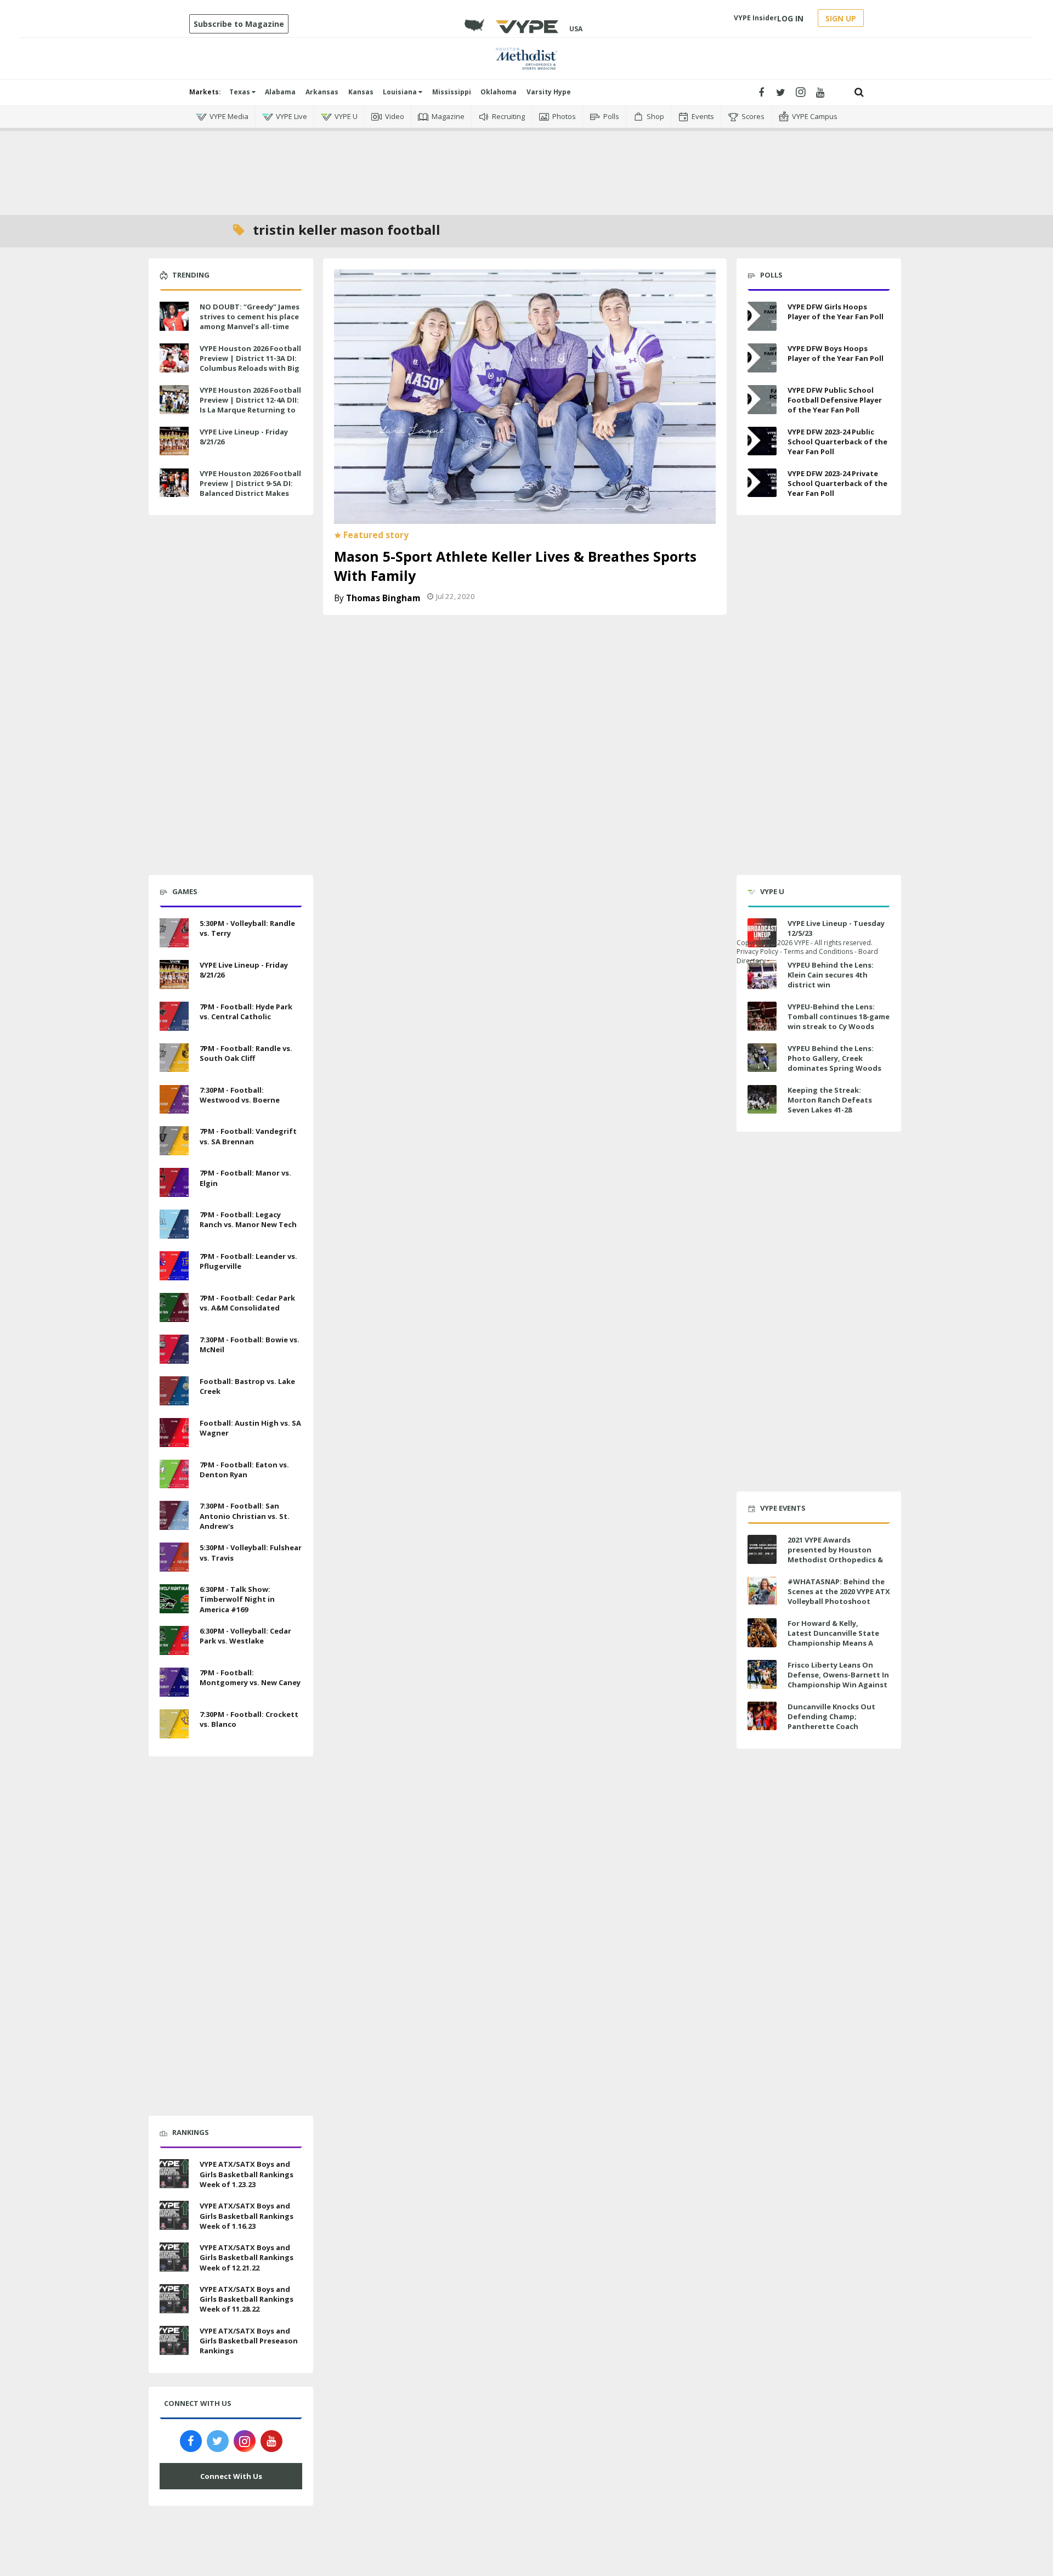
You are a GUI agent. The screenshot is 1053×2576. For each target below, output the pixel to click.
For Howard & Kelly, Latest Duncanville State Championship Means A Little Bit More (833, 1638)
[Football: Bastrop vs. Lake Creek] (174, 1389)
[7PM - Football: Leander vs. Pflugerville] (174, 1264)
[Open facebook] (761, 92)
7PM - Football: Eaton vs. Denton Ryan (244, 1470)
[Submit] (859, 92)
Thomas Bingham (383, 598)
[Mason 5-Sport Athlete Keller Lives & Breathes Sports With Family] (525, 396)
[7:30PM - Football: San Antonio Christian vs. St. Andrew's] (174, 1515)
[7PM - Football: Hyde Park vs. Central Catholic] (174, 1015)
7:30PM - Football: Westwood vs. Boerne (240, 1095)
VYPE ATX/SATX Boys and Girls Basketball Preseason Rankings (249, 2341)
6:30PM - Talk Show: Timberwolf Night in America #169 (237, 1599)
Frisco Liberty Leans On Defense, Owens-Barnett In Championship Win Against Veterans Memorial (838, 1680)
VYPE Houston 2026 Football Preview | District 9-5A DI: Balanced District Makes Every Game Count (250, 488)
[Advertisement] (526, 165)
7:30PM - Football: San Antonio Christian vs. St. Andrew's (245, 1516)
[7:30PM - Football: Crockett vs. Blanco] (174, 1722)
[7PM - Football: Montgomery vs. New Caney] (174, 1681)
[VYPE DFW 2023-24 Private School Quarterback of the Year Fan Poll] (762, 483)
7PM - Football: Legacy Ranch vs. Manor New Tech (248, 1219)
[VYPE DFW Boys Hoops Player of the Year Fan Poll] (762, 358)
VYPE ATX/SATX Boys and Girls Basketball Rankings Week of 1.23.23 (247, 2174)
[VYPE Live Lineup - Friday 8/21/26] (174, 440)
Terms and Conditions (818, 951)
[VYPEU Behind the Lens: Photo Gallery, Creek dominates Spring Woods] (762, 1058)
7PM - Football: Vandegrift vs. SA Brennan (248, 1136)
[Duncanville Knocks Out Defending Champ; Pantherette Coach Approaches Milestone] (762, 1716)
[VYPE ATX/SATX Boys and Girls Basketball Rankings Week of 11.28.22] (174, 2297)
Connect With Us (231, 2476)
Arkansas (322, 92)
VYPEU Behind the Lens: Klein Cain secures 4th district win (831, 975)
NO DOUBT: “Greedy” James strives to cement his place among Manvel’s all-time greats (250, 322)
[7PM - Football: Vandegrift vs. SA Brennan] (174, 1140)
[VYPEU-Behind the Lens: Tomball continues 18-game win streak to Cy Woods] (762, 1016)
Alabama (280, 92)
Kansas (361, 92)
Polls (611, 116)
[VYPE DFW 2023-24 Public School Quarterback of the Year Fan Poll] (762, 441)
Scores (753, 116)
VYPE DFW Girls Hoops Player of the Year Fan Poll (836, 312)
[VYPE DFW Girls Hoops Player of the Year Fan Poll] (762, 316)
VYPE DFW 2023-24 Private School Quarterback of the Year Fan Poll (837, 483)
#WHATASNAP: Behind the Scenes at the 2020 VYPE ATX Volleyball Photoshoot (839, 1591)
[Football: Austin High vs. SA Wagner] (174, 1431)
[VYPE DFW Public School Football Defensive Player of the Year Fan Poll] (762, 400)
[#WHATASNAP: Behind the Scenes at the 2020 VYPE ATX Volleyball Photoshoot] (762, 1591)
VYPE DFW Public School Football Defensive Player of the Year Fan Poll (835, 400)
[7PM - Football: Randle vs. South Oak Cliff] (174, 1057)
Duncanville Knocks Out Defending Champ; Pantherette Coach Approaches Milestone (831, 1722)
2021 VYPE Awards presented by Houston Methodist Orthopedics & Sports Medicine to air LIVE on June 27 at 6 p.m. (837, 1560)
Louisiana (401, 92)
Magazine (448, 116)
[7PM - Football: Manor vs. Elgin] (174, 1181)
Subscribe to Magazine (239, 24)
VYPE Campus (815, 116)
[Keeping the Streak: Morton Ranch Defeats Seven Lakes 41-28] (762, 1100)
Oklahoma (499, 92)
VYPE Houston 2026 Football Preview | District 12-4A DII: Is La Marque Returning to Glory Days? (250, 405)
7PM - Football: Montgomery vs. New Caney (250, 1677)
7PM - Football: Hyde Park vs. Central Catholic (246, 1012)
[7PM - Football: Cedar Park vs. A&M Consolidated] (174, 1306)
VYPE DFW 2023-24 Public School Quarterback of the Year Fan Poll (837, 442)
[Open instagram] (800, 92)
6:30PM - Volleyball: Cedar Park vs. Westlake (245, 1636)
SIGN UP (841, 18)
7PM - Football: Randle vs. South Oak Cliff (246, 1053)
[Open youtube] (820, 92)
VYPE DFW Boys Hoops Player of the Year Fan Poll (836, 353)
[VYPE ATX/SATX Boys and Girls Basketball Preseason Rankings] (174, 2339)
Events (703, 116)
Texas (240, 92)
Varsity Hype (549, 92)
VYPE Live (291, 116)
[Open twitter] (781, 92)
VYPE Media (229, 116)
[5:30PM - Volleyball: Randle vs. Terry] (174, 931)
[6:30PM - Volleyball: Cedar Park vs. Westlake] (174, 1639)
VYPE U (346, 116)
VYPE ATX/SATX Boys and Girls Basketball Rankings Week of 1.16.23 (247, 2216)
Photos (564, 116)
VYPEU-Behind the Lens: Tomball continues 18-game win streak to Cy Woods (839, 1016)
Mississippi (452, 92)
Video (395, 116)
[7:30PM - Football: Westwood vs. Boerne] (174, 1098)
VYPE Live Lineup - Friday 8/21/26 (244, 437)
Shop (655, 116)
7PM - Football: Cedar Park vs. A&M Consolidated (247, 1303)
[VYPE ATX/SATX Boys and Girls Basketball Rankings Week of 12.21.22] (174, 2256)
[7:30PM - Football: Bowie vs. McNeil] (174, 1348)
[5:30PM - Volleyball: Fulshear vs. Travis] (174, 1556)
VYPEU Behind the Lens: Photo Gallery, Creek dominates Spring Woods (834, 1058)
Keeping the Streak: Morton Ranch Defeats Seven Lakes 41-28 (830, 1100)
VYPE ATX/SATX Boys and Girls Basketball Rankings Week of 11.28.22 (247, 2299)
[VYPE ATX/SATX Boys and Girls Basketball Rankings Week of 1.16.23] (174, 2214)
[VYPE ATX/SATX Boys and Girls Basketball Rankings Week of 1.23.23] (174, 2173)
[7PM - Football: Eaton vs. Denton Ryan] (174, 1473)
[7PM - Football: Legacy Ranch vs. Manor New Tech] (174, 1223)
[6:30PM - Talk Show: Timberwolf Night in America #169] (174, 1597)
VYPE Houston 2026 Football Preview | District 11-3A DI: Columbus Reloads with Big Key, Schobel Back (250, 363)
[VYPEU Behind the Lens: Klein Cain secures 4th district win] (762, 975)
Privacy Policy (757, 951)
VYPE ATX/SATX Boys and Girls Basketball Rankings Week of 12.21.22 (247, 2257)
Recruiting (508, 116)
